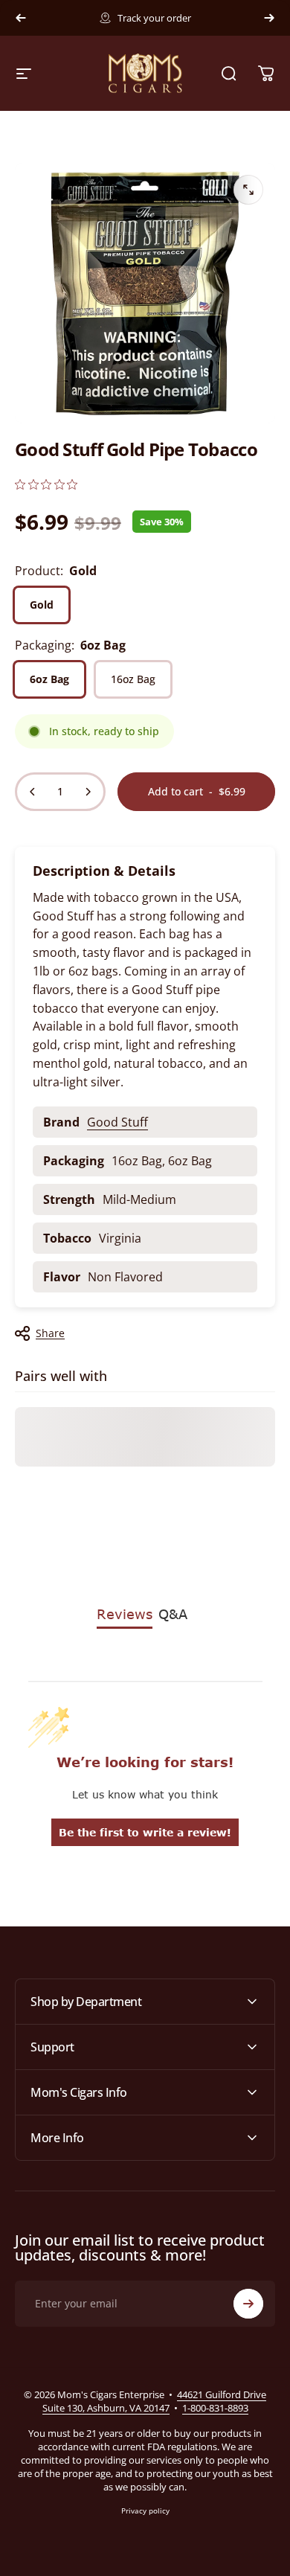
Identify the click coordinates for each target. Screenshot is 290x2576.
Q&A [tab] (173, 1614)
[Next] (269, 18)
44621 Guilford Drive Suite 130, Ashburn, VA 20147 (155, 2401)
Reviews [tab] (125, 1614)
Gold (42, 605)
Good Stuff (117, 1122)
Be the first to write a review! (145, 1832)
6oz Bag (49, 679)
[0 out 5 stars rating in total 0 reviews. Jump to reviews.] (46, 484)
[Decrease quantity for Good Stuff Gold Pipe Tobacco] (33, 792)
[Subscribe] (248, 2304)
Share (50, 1333)
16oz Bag (133, 679)
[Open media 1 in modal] (248, 190)
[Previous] (21, 18)
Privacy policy (145, 2511)
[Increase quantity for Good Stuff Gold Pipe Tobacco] (88, 792)
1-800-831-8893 (215, 2408)
